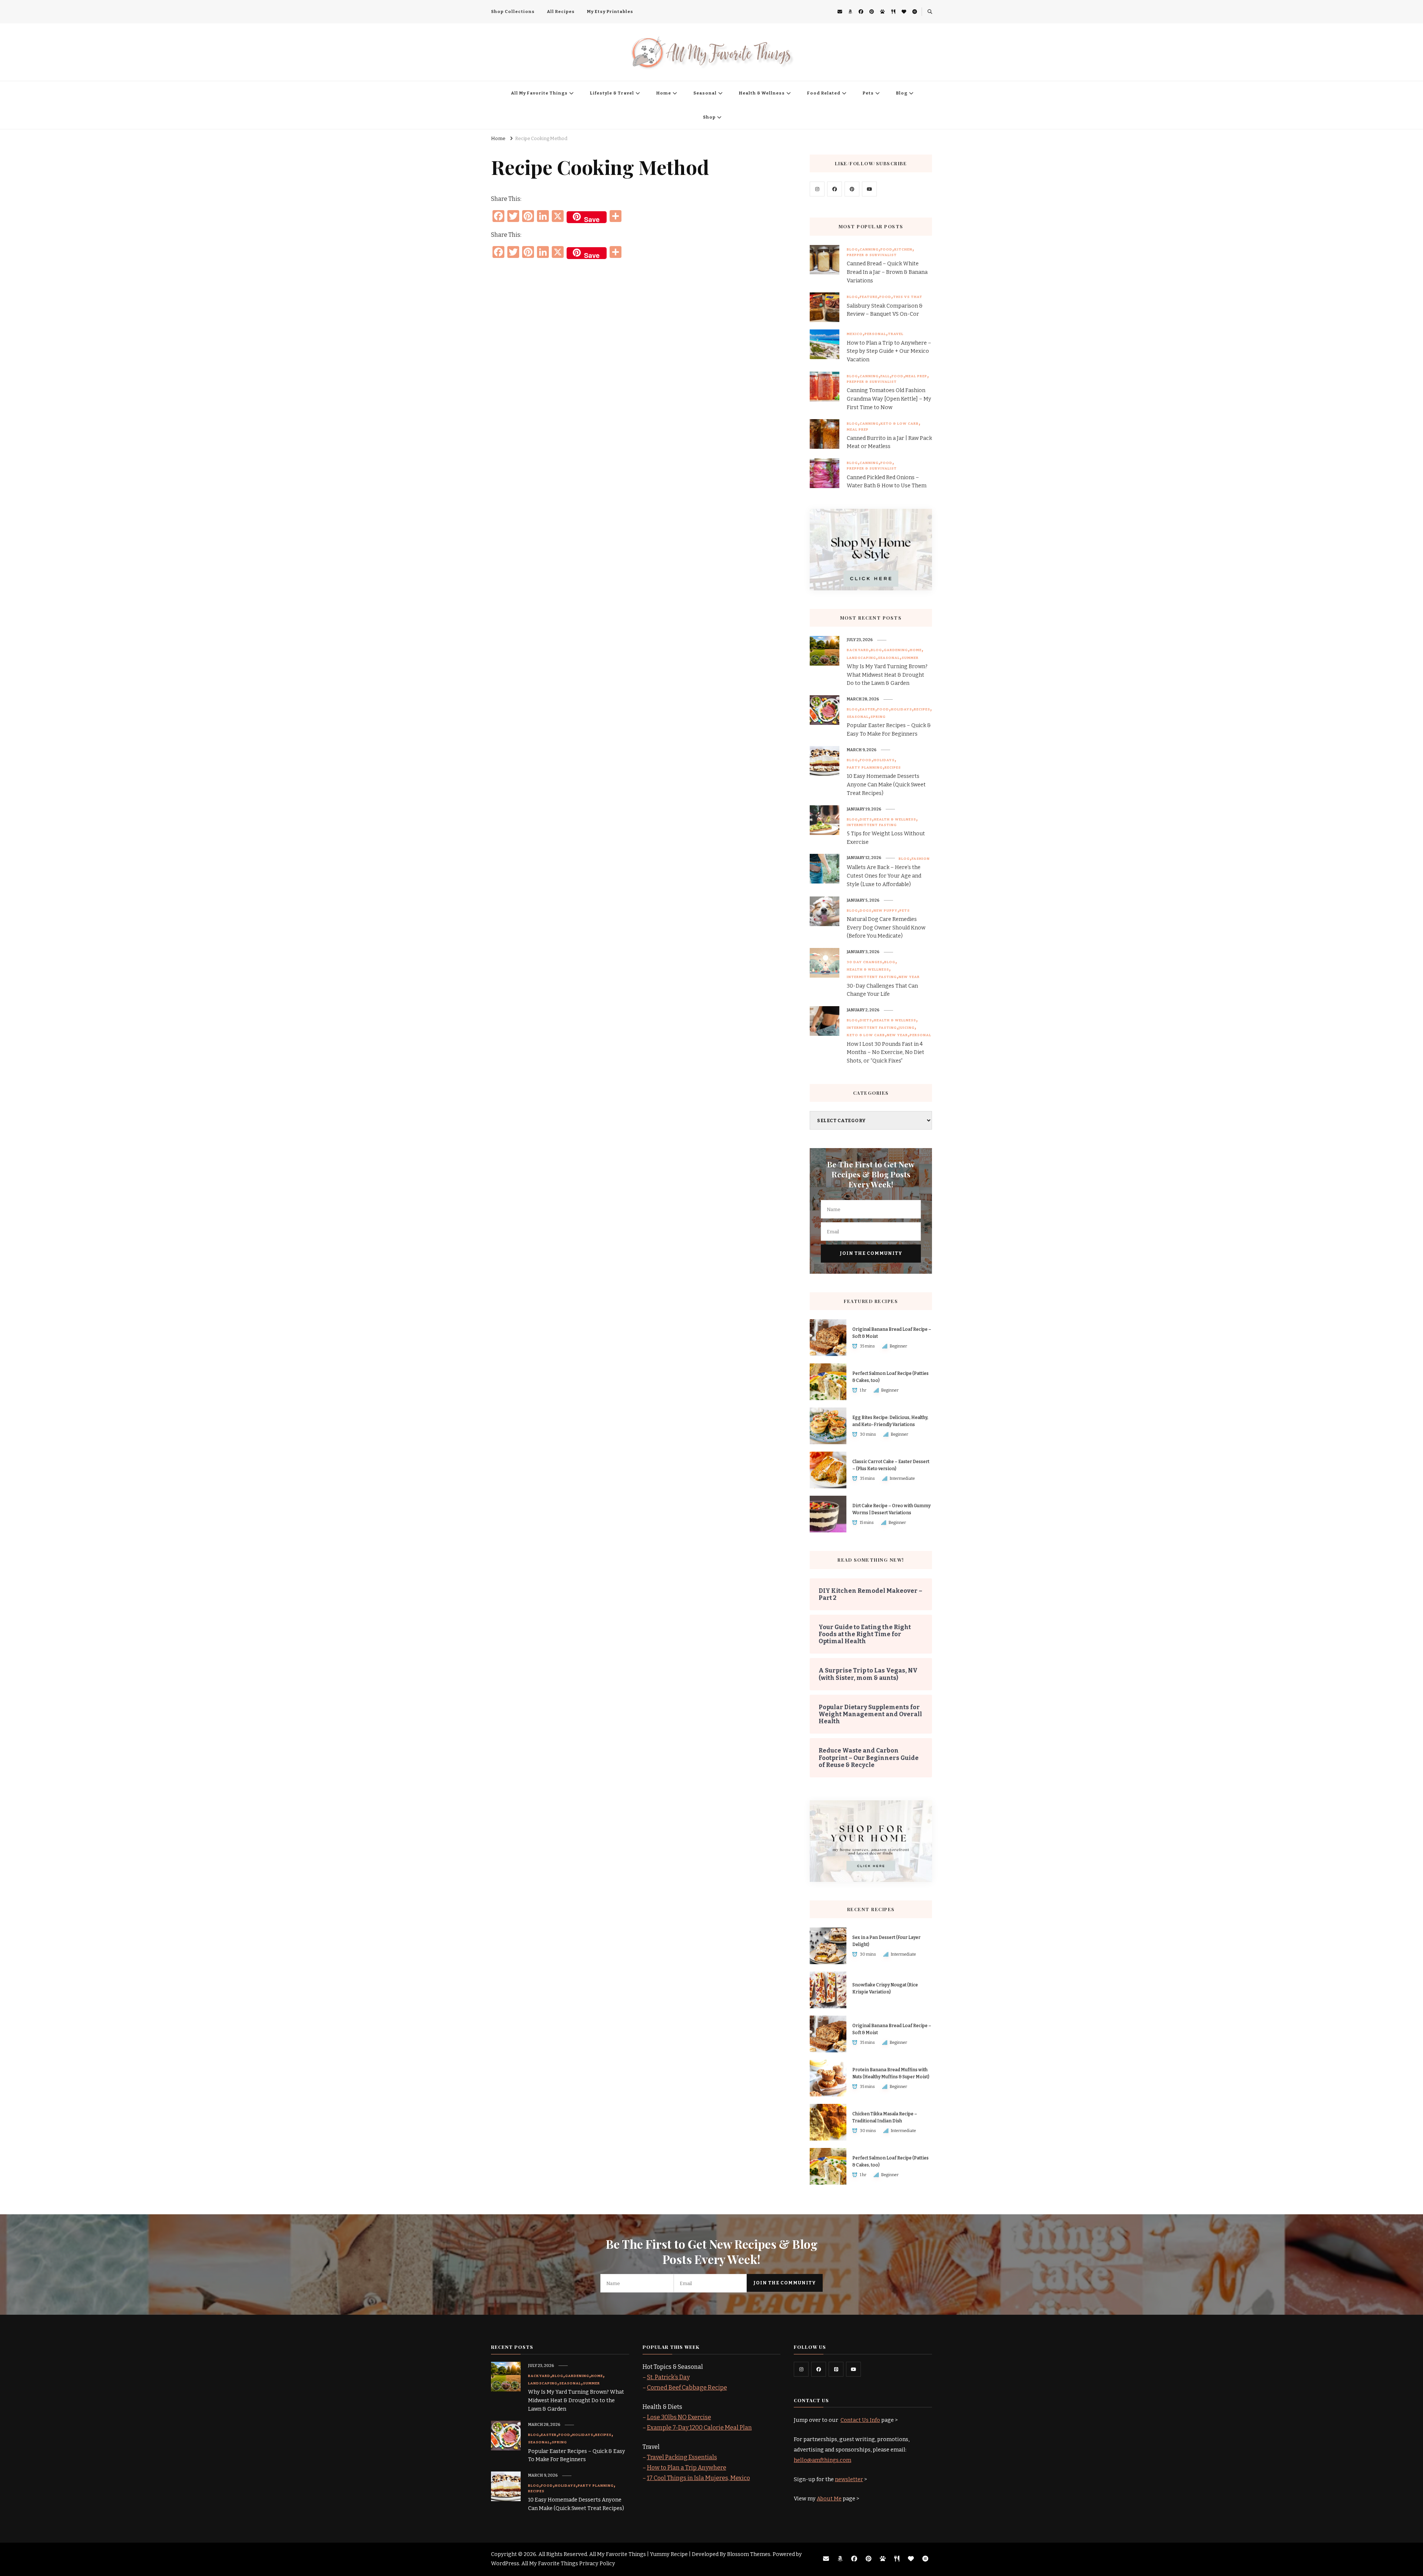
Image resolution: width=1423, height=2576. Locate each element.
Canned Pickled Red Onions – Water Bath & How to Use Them (887, 482)
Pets (868, 93)
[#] (817, 189)
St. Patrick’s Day (668, 2377)
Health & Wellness (762, 93)
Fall (885, 376)
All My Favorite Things (539, 93)
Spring (878, 717)
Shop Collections (513, 11)
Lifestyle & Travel (612, 93)
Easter (868, 709)
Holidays (901, 709)
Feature (869, 297)
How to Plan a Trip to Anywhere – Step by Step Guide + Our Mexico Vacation (889, 352)
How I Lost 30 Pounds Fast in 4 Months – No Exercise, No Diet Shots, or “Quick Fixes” (885, 1053)
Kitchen (903, 249)
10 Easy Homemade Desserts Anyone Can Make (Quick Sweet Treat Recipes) (886, 785)
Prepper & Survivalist (872, 255)
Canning (869, 249)
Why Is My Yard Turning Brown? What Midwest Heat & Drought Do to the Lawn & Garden (887, 675)
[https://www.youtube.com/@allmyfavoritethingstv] (853, 2369)
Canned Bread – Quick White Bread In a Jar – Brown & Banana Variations (887, 272)
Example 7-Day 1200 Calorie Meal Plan (699, 2428)
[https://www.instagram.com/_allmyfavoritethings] (801, 2369)
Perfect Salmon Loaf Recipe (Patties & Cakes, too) (890, 1377)
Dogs (866, 911)
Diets (866, 819)
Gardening (896, 650)
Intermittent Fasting (872, 825)
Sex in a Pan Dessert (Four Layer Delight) (886, 1941)
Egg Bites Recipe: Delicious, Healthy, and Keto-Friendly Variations (890, 1421)
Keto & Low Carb (900, 424)
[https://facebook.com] (835, 189)
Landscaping (861, 658)
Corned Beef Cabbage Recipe (687, 2388)
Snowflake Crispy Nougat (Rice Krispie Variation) (885, 1988)
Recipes (922, 709)
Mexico (855, 334)
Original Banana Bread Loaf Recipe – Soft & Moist (892, 1333)
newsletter (849, 2479)
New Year (909, 977)
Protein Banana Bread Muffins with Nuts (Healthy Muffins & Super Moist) (891, 2073)
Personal (875, 334)
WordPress (505, 2564)
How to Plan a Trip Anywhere (687, 2468)
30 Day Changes (865, 962)
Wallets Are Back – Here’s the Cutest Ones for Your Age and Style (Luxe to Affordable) (884, 876)
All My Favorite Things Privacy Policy (568, 2564)
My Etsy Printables (610, 11)
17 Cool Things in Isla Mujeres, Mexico (699, 2478)
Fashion (921, 859)
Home (664, 93)
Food (886, 249)
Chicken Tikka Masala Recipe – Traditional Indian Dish (885, 2117)
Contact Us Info (860, 2420)
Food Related (824, 93)
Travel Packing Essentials (682, 2457)
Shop (709, 117)
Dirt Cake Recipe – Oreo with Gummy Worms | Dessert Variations (891, 1509)
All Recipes (561, 11)
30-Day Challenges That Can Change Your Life (882, 990)
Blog (902, 93)
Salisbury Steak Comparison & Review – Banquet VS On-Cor (885, 310)
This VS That (908, 297)
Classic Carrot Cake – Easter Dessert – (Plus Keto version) (891, 1465)
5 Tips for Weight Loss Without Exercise (886, 838)
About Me (829, 2499)
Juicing (907, 1028)
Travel (896, 334)
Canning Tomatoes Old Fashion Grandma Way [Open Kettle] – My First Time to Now (889, 399)
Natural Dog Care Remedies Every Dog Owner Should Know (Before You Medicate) (886, 928)
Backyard (858, 650)
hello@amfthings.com (822, 2460)
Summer (910, 658)
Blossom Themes (749, 2554)
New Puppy (885, 911)
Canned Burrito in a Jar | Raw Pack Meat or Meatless (889, 442)
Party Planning (865, 768)
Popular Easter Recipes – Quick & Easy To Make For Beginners (889, 730)
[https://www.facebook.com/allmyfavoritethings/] (819, 2369)
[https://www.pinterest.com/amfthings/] (836, 2369)
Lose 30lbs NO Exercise (679, 2417)
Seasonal (705, 93)
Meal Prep (916, 376)
